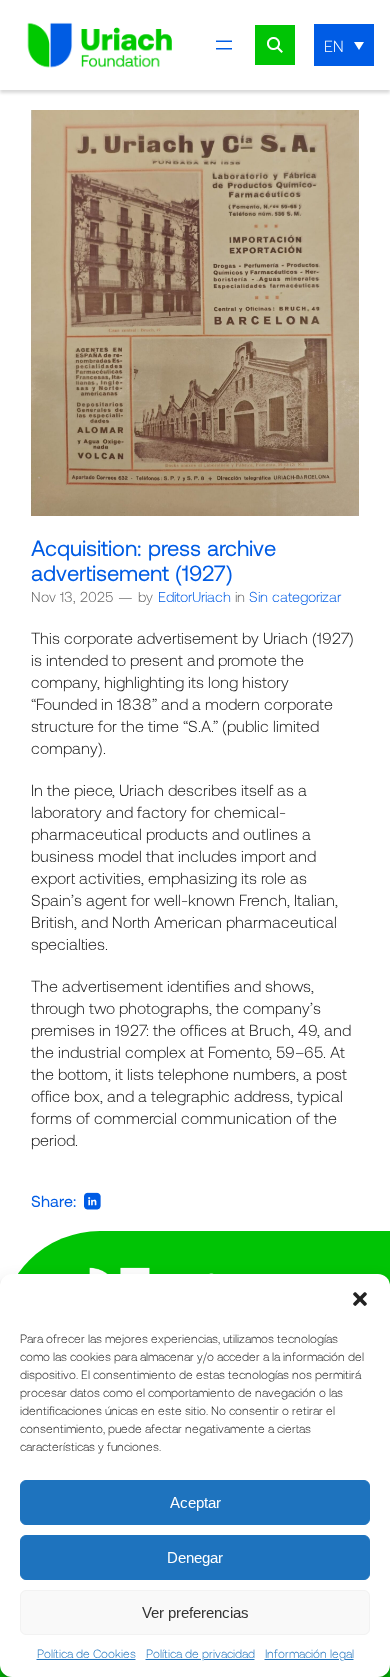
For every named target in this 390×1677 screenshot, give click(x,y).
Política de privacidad (200, 1653)
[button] (360, 1299)
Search (275, 45)
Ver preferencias (195, 1612)
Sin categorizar (295, 596)
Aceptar (195, 1502)
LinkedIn (92, 1201)
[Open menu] (224, 45)
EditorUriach (194, 596)
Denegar (195, 1557)
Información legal (309, 1653)
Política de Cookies (86, 1653)
